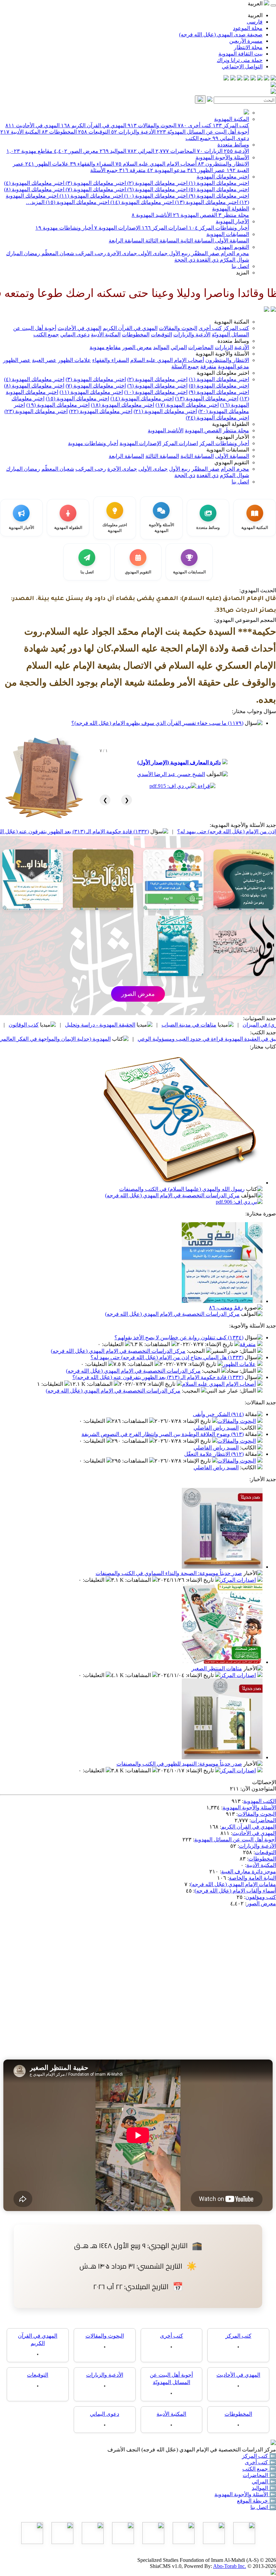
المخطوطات (59, 132)
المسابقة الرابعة (126, 241)
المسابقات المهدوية (228, 234)
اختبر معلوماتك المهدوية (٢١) (165, 411)
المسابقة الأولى (231, 241)
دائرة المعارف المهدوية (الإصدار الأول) (179, 762)
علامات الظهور (47, 164)
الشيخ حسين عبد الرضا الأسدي (171, 774)
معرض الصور (76, 151)
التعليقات (113, 1344)
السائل (248, 1351)
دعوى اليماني (231, 138)
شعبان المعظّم (57, 253)
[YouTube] (246, 79)
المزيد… (35, 202)
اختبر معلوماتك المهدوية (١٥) (77, 202)
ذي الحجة (185, 260)
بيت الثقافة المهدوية (240, 54)
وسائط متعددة (233, 145)
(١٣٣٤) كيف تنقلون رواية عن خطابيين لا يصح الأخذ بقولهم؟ (179, 1337)
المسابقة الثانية (196, 241)
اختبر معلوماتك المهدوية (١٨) (123, 405)
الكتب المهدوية (260, 1801)
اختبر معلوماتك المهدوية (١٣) (206, 202)
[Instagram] (253, 79)
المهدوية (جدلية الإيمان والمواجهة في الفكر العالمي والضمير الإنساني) (114, 1039)
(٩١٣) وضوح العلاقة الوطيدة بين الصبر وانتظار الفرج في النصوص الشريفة (163, 1434)
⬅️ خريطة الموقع (256, 2501)
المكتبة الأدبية (20, 132)
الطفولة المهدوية (231, 209)
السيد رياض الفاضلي (216, 1428)
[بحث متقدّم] (210, 100)
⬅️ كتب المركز (259, 2456)
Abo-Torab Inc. (230, 2566)
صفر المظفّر (205, 253)
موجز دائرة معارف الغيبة (249, 1871)
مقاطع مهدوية (29, 151)
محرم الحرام (234, 253)
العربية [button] (256, 4)
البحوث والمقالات (152, 125)
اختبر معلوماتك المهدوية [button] (223, 373)
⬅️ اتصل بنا (263, 2507)
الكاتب (249, 1428)
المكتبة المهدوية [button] (232, 322)
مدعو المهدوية (166, 170)
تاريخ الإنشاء (220, 1344)
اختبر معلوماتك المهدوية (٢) (157, 183)
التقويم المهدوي (232, 247)
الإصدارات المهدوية (117, 228)
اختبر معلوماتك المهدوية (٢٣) (36, 411)
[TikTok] (233, 79)
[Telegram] (267, 79)
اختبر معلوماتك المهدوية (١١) (91, 196)
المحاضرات (176, 151)
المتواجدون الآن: (258, 1789)
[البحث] (200, 99)
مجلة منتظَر (234, 215)
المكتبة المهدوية (232, 119)
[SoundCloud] (240, 79)
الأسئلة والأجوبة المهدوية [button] (222, 354)
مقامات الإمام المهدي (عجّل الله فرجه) (233, 1884)
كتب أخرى (195, 125)
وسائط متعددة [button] (233, 341)
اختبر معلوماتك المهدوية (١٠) (155, 196)
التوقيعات (94, 132)
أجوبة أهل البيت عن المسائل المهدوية (235, 1839)
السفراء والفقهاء (92, 164)
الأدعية (236, 151)
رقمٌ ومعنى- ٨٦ (226, 1308)
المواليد (113, 151)
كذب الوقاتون (103, 1025)
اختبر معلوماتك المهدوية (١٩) (58, 405)
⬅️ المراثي (264, 2482)
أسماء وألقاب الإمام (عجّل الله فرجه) (235, 1891)
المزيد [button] (243, 273)
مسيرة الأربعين (246, 41)
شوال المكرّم (234, 260)
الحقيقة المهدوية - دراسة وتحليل (179, 1025)
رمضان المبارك (23, 253)
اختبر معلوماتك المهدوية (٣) (95, 183)
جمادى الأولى (152, 253)
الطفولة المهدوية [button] (231, 424)
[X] (260, 79)
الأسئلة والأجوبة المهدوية (222, 157)
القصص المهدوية (195, 215)
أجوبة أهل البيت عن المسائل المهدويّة (203, 132)
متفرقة (132, 170)
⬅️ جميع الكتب (259, 2469)
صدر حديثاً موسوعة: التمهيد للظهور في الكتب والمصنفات (179, 1764)
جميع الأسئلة (104, 170)
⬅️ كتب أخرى (260, 2462)
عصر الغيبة (44, 360)
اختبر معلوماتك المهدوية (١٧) (187, 405)
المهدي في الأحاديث (32, 125)
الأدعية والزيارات (133, 132)
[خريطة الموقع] (226, 79)
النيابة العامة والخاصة (252, 1878)
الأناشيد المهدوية (152, 215)
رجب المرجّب (90, 253)
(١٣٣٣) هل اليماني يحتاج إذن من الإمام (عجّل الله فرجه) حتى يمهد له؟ (167, 1357)
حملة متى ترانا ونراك (240, 60)
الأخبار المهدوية (232, 221)
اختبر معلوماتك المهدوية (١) (218, 183)
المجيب (196, 1351)
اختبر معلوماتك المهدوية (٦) (157, 189)
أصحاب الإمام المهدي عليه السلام (156, 164)
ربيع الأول (179, 253)
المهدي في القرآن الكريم (94, 125)
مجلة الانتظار (248, 47)
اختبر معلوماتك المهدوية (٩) (218, 196)
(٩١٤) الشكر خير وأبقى (218, 1414)
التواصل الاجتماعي (242, 66)
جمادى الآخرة (122, 253)
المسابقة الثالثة (162, 241)
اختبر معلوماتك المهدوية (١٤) (141, 202)
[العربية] (267, 310)
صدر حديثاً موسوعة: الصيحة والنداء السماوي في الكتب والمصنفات (169, 1573)
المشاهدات (158, 1344)
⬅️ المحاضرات (259, 2475)
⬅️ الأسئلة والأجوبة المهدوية (245, 2494)
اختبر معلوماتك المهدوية (223, 177)
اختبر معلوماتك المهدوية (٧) (95, 189)
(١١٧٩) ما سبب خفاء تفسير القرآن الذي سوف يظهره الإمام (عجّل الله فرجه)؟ (157, 723)
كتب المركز (231, 125)
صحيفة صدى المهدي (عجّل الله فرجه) (221, 35)
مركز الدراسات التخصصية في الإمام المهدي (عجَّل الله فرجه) (172, 1195)
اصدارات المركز (165, 228)
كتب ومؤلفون (261, 1897)
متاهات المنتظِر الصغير (217, 1668)
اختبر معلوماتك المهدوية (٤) (34, 183)
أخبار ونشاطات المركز (219, 228)
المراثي (141, 151)
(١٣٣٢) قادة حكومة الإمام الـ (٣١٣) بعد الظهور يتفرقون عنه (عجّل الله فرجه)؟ (143, 831)
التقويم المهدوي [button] (232, 462)
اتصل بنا (240, 266)
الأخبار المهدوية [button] (232, 437)
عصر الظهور (206, 170)
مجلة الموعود (248, 28)
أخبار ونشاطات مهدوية (64, 228)
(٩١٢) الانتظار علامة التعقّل (214, 1454)
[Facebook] (273, 79)
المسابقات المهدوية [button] (228, 450)
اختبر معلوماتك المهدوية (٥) (218, 189)
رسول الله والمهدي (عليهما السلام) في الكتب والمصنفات (182, 1189)
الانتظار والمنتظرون (223, 164)
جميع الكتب (198, 138)
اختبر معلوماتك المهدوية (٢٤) (217, 418)
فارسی (255, 22)
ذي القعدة (207, 260)
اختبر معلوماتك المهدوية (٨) (34, 189)
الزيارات (210, 151)
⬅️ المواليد (264, 2488)
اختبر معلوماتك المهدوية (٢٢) (101, 411)
